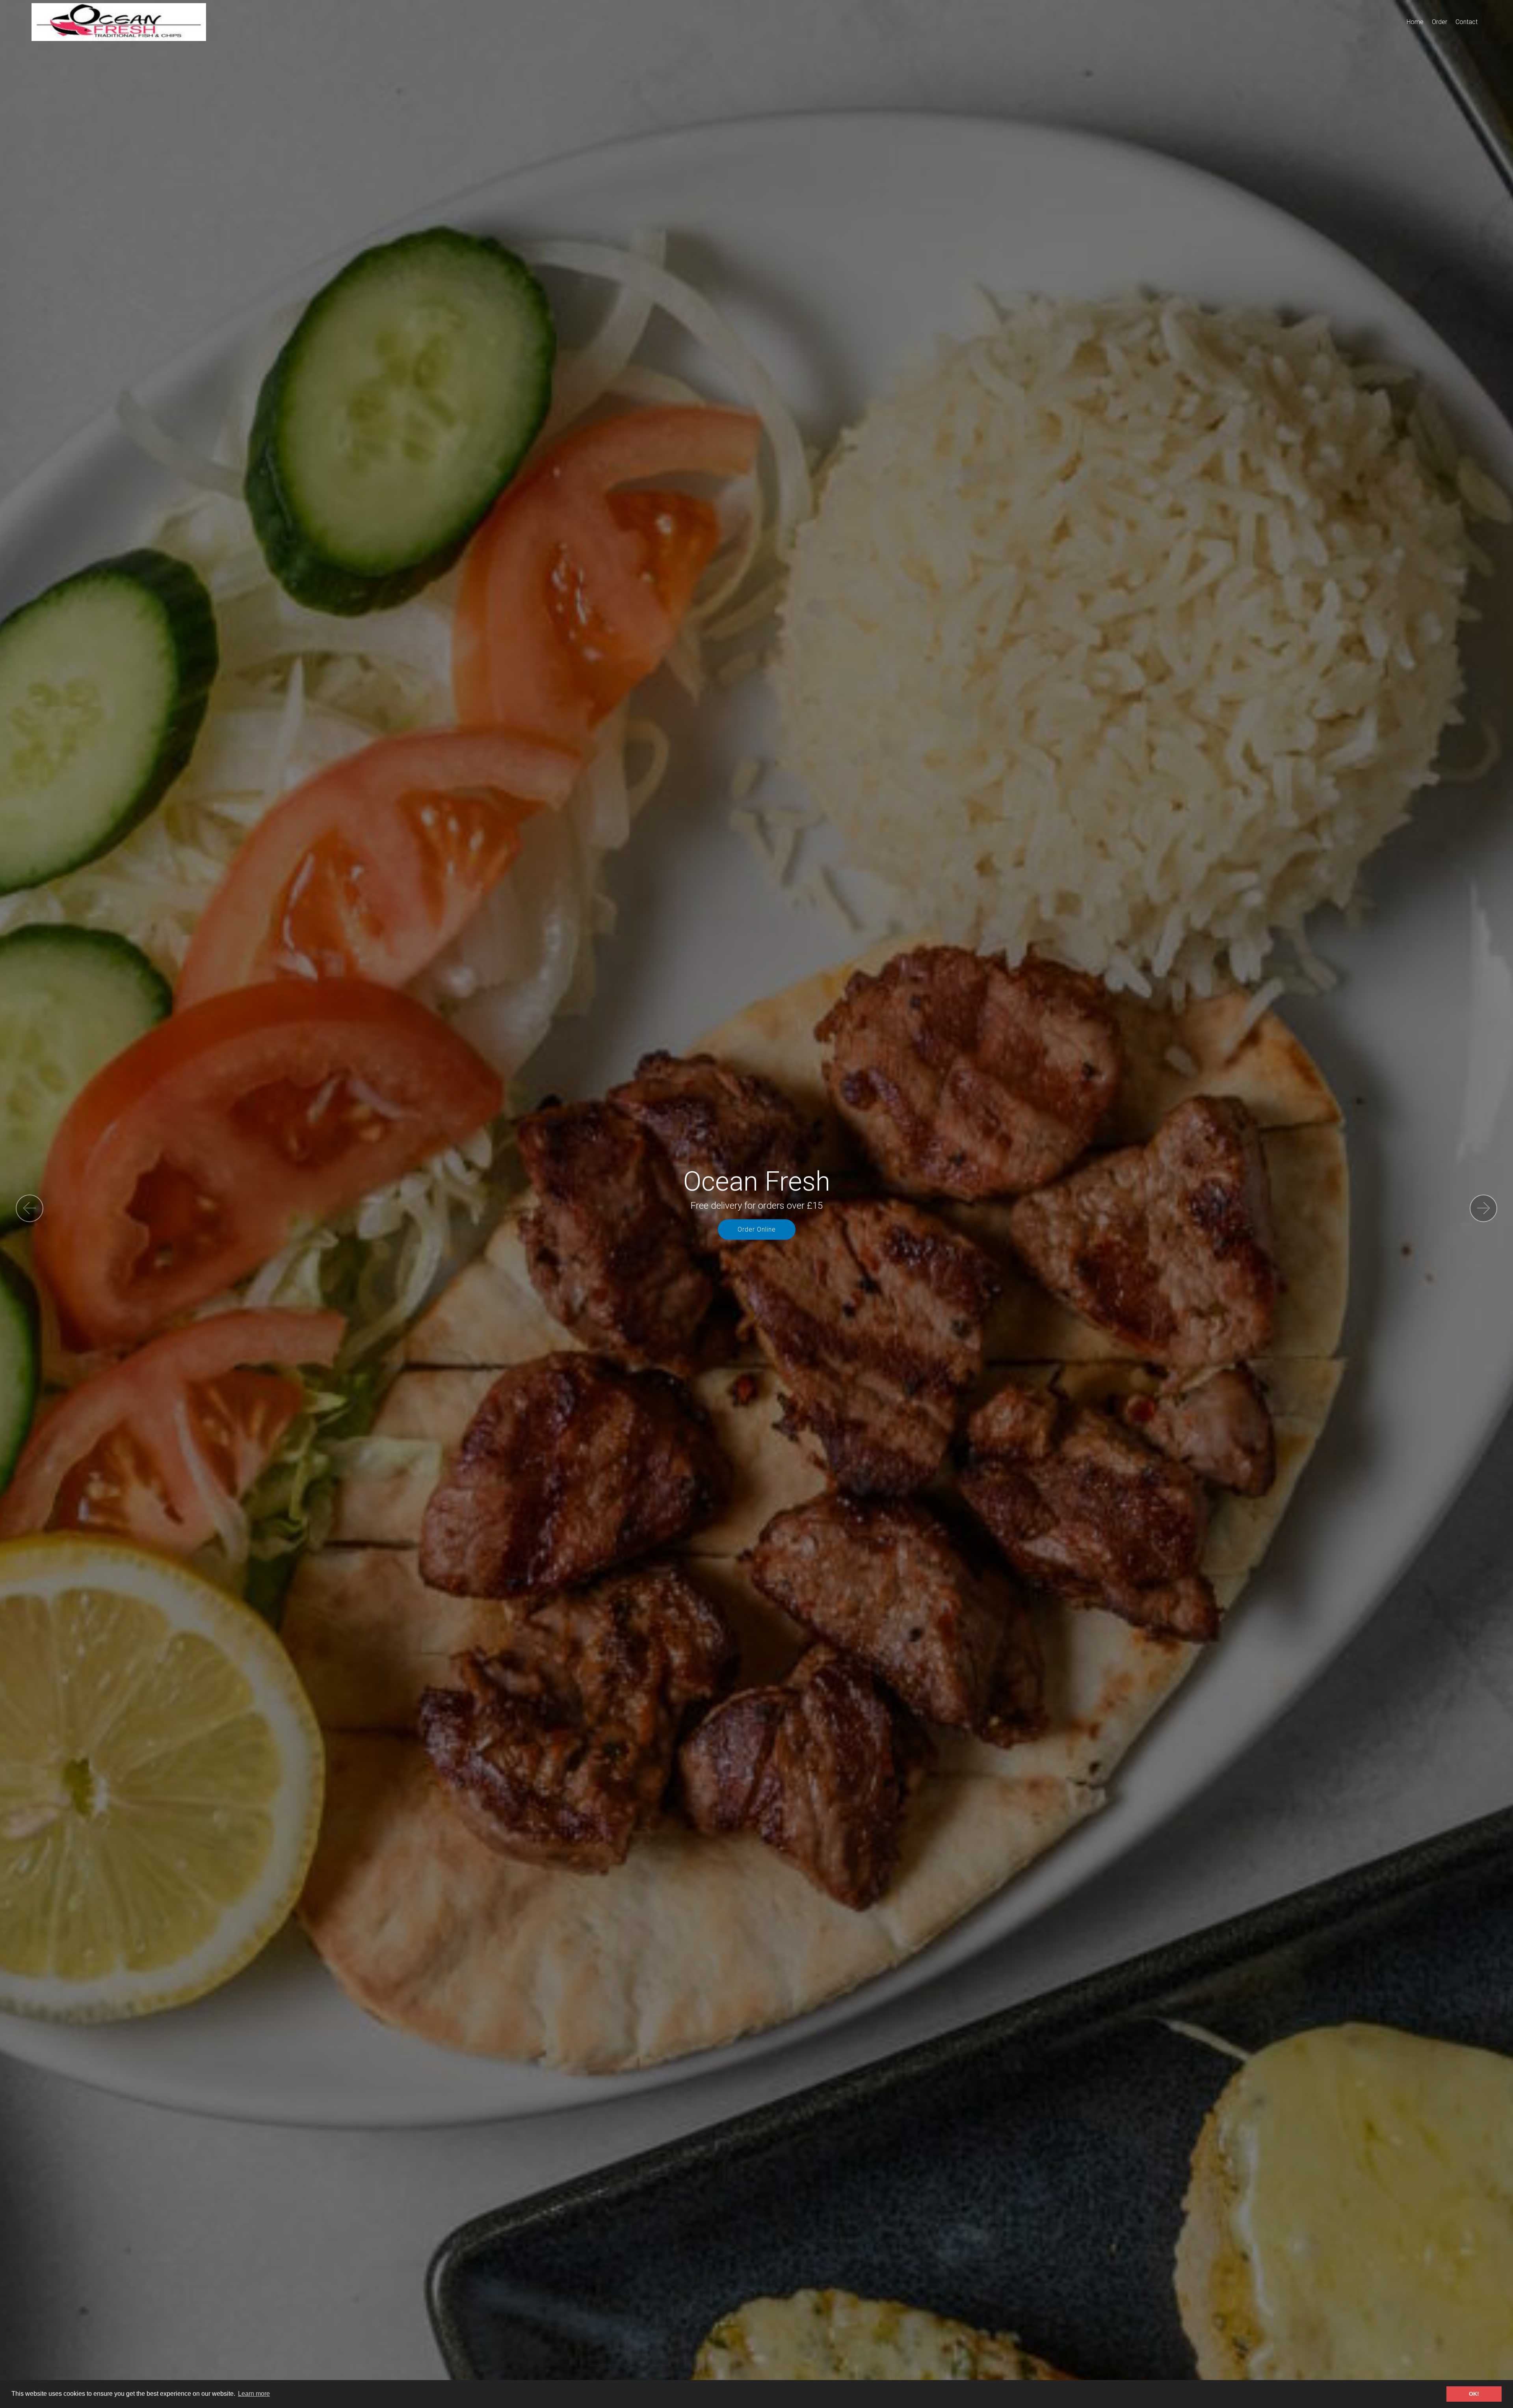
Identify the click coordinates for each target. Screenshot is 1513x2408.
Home (1415, 22)
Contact (1467, 22)
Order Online (757, 1229)
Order (1440, 22)
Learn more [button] (254, 2394)
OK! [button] (1474, 2394)
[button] (30, 1208)
